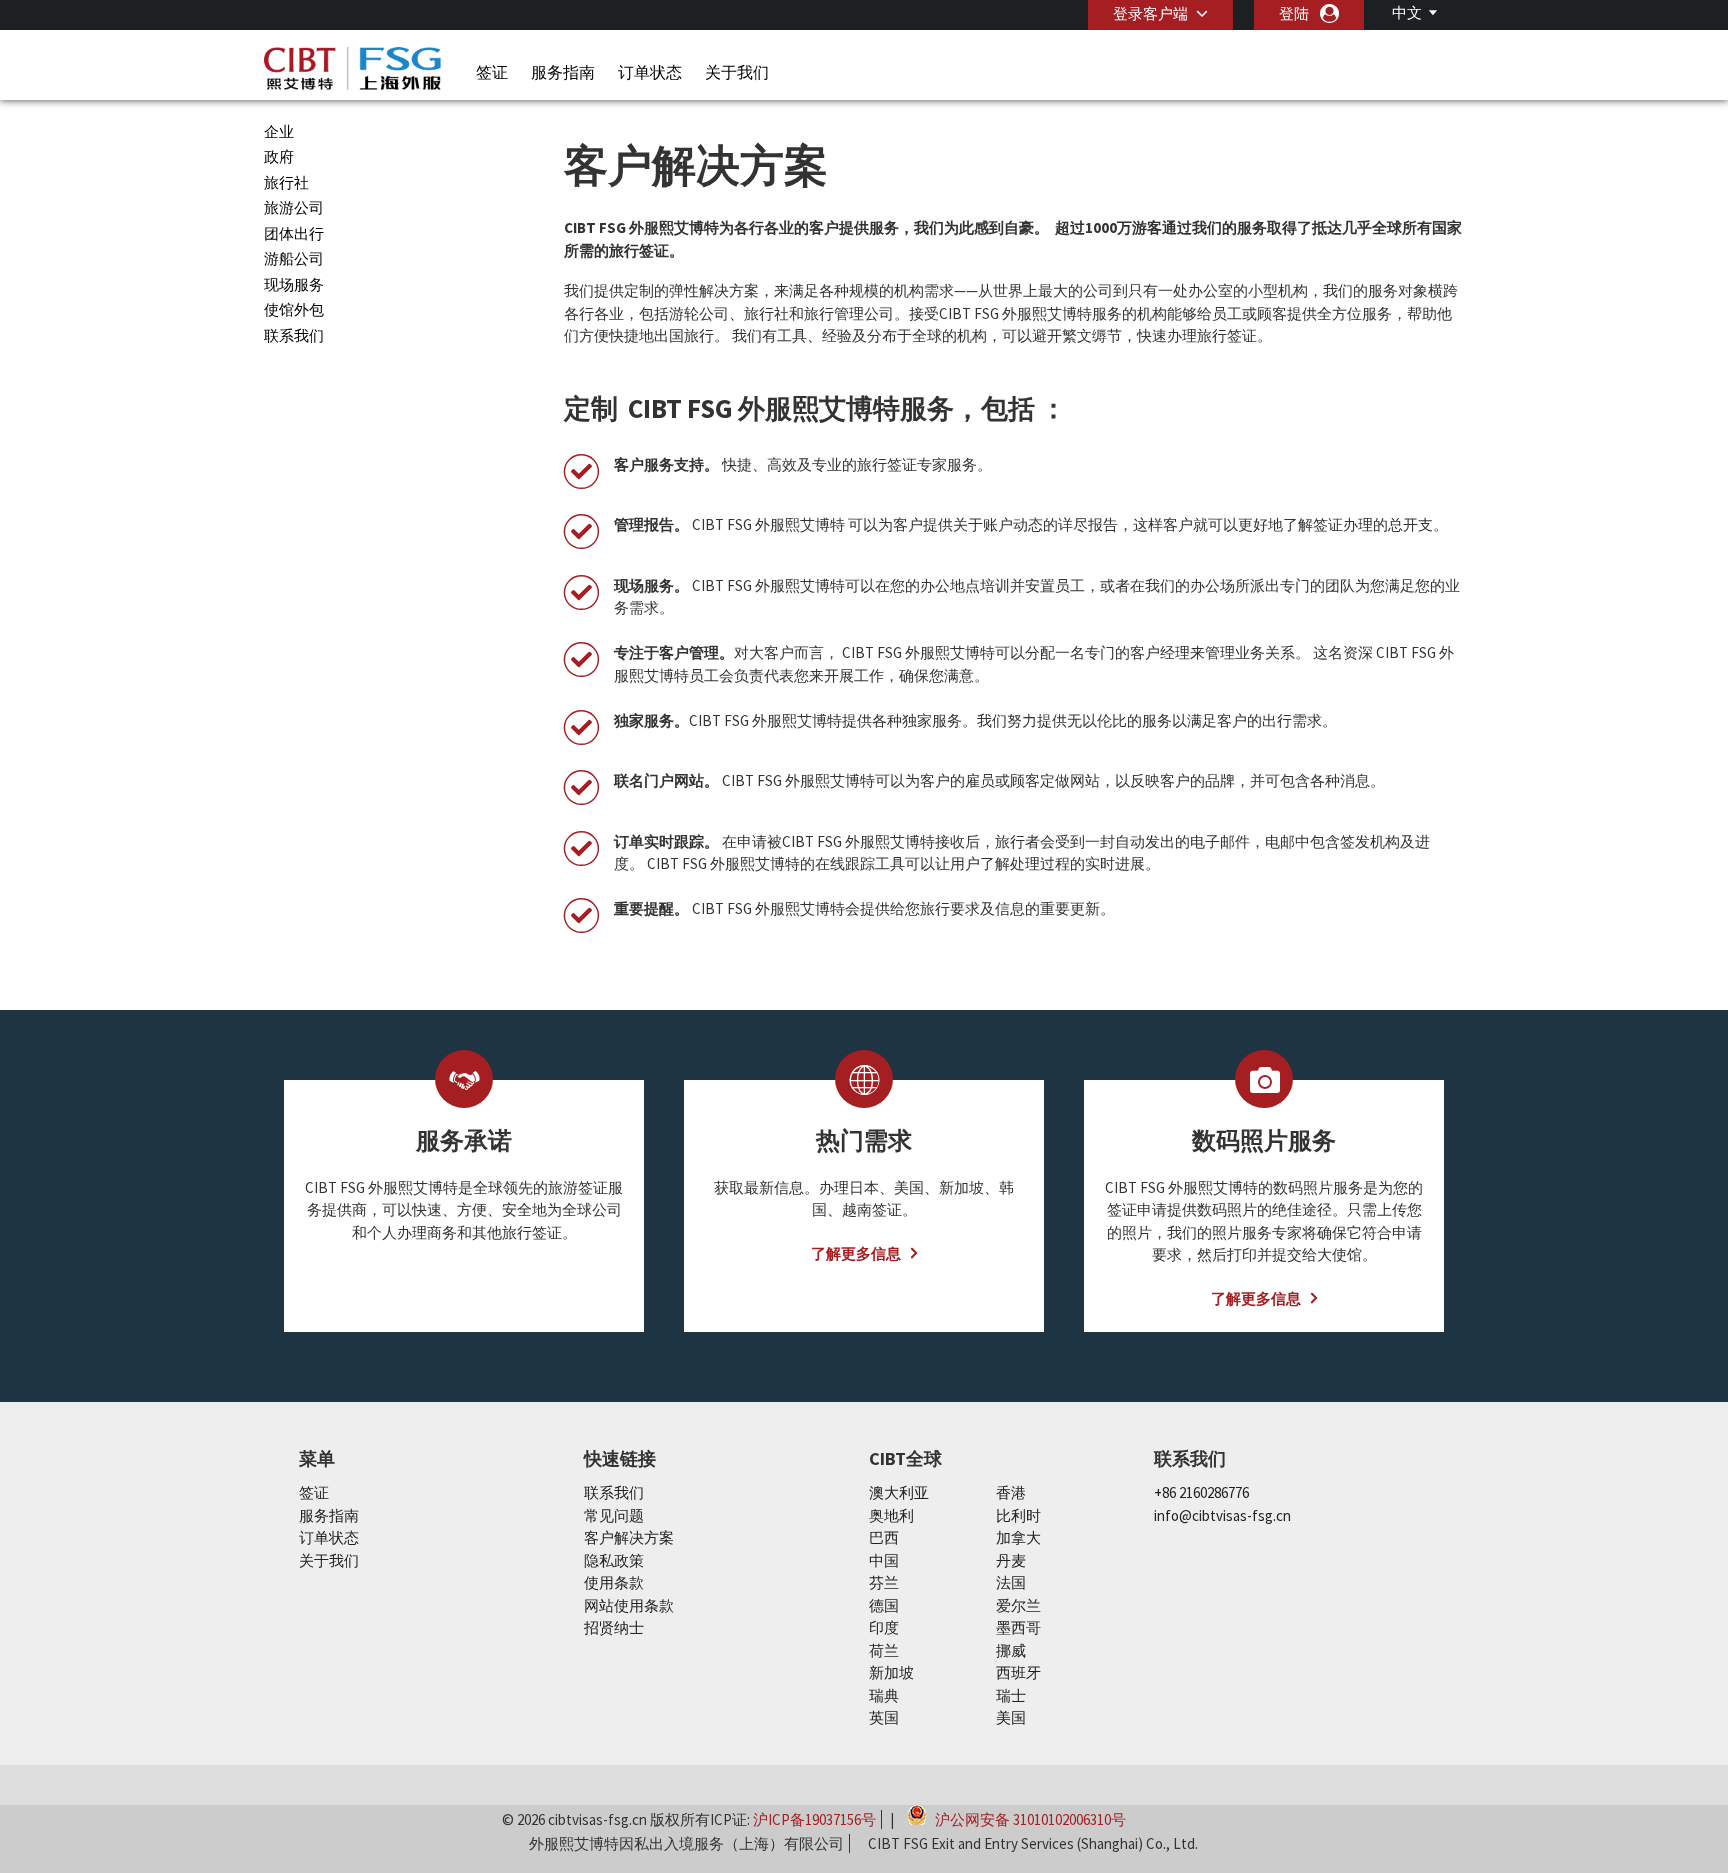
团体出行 (294, 233)
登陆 (1294, 13)
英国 (884, 1717)
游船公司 (294, 258)
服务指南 (563, 72)
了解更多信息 (856, 1253)
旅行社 (286, 182)
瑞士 (1011, 1695)
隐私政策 (614, 1560)
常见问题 (614, 1515)
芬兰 (884, 1582)
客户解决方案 (629, 1537)
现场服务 (294, 284)
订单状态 (650, 72)
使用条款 (614, 1582)
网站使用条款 (629, 1605)
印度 (884, 1627)
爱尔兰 (1018, 1605)
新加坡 (891, 1672)
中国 (884, 1560)
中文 (1407, 12)
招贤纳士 (614, 1627)
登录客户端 (1150, 13)
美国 (1011, 1717)
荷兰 (884, 1650)
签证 (492, 72)
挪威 (1011, 1650)
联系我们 (294, 335)
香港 (1011, 1492)
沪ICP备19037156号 (814, 1819)
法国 (1011, 1582)
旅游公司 (294, 207)
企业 (279, 131)
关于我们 (737, 72)
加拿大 (1018, 1537)
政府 (279, 156)
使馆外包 (294, 309)
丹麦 (1011, 1560)
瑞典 (884, 1695)
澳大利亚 (899, 1492)
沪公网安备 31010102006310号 (1029, 1817)
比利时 (1018, 1515)
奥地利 (891, 1515)
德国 (884, 1605)
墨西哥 (1018, 1627)
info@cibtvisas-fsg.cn (1222, 1515)
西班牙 (1018, 1672)
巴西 (884, 1537)
